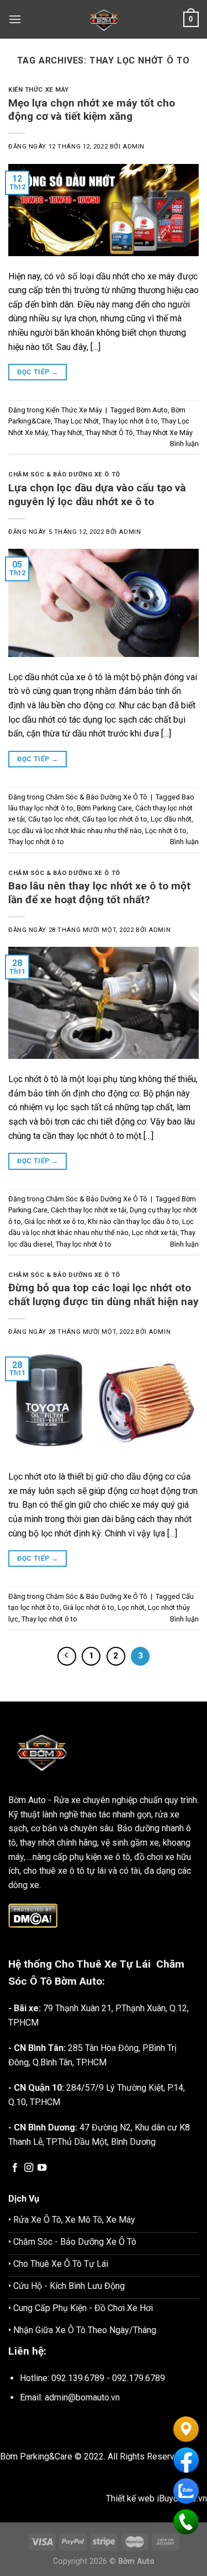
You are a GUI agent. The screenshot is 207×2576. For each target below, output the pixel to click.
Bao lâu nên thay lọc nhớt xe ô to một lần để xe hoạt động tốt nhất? (99, 893)
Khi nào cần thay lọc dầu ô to (133, 1221)
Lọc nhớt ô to (166, 831)
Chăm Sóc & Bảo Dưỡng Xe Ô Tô (64, 475)
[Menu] (15, 19)
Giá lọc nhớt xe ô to (54, 1221)
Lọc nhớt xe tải (155, 1233)
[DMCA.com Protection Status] (33, 1915)
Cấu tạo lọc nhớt (54, 819)
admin (134, 147)
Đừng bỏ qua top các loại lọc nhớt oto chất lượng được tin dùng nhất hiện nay (104, 1295)
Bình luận (184, 444)
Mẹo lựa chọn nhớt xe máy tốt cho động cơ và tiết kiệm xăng (92, 110)
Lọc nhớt (131, 1607)
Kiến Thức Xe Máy (39, 90)
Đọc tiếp (38, 372)
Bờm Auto (152, 410)
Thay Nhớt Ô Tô (109, 433)
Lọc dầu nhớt (171, 819)
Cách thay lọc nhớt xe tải (89, 1210)
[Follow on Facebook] (15, 2168)
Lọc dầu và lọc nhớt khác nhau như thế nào (75, 831)
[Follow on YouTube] (42, 2168)
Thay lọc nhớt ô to (130, 421)
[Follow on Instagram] (29, 2168)
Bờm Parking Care (104, 808)
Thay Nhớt (67, 433)
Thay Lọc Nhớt (76, 421)
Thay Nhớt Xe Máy (164, 433)
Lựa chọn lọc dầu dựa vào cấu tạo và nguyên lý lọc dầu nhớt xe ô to (97, 495)
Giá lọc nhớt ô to (89, 1607)
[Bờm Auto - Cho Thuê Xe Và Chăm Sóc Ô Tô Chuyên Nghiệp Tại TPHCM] (104, 19)
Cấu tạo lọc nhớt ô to (115, 819)
